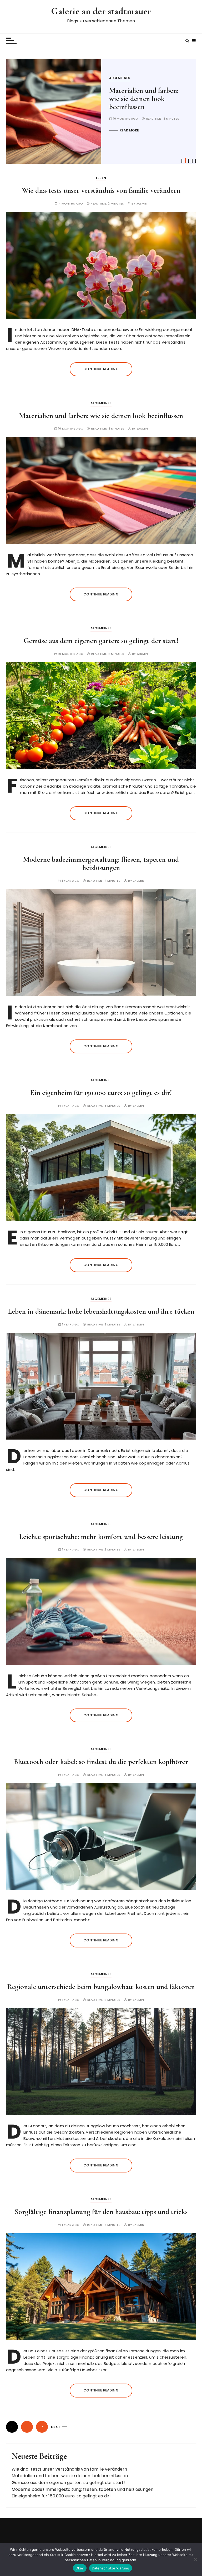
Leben (101, 178)
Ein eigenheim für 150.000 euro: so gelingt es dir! (101, 1093)
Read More (129, 130)
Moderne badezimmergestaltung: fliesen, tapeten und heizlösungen (101, 863)
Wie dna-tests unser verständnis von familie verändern (101, 190)
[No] (195, 2559)
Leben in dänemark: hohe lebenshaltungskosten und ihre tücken (101, 1311)
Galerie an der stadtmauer (101, 11)
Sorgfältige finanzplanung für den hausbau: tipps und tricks (101, 2212)
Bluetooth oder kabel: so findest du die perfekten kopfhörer (101, 1762)
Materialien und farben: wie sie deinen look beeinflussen (101, 416)
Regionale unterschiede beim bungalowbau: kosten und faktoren (101, 1987)
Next (56, 2427)
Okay (80, 2568)
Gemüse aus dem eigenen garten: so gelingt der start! (146, 99)
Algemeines (120, 78)
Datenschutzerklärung (111, 2568)
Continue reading (101, 369)
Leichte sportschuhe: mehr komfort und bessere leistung (101, 1537)
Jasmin (142, 204)
